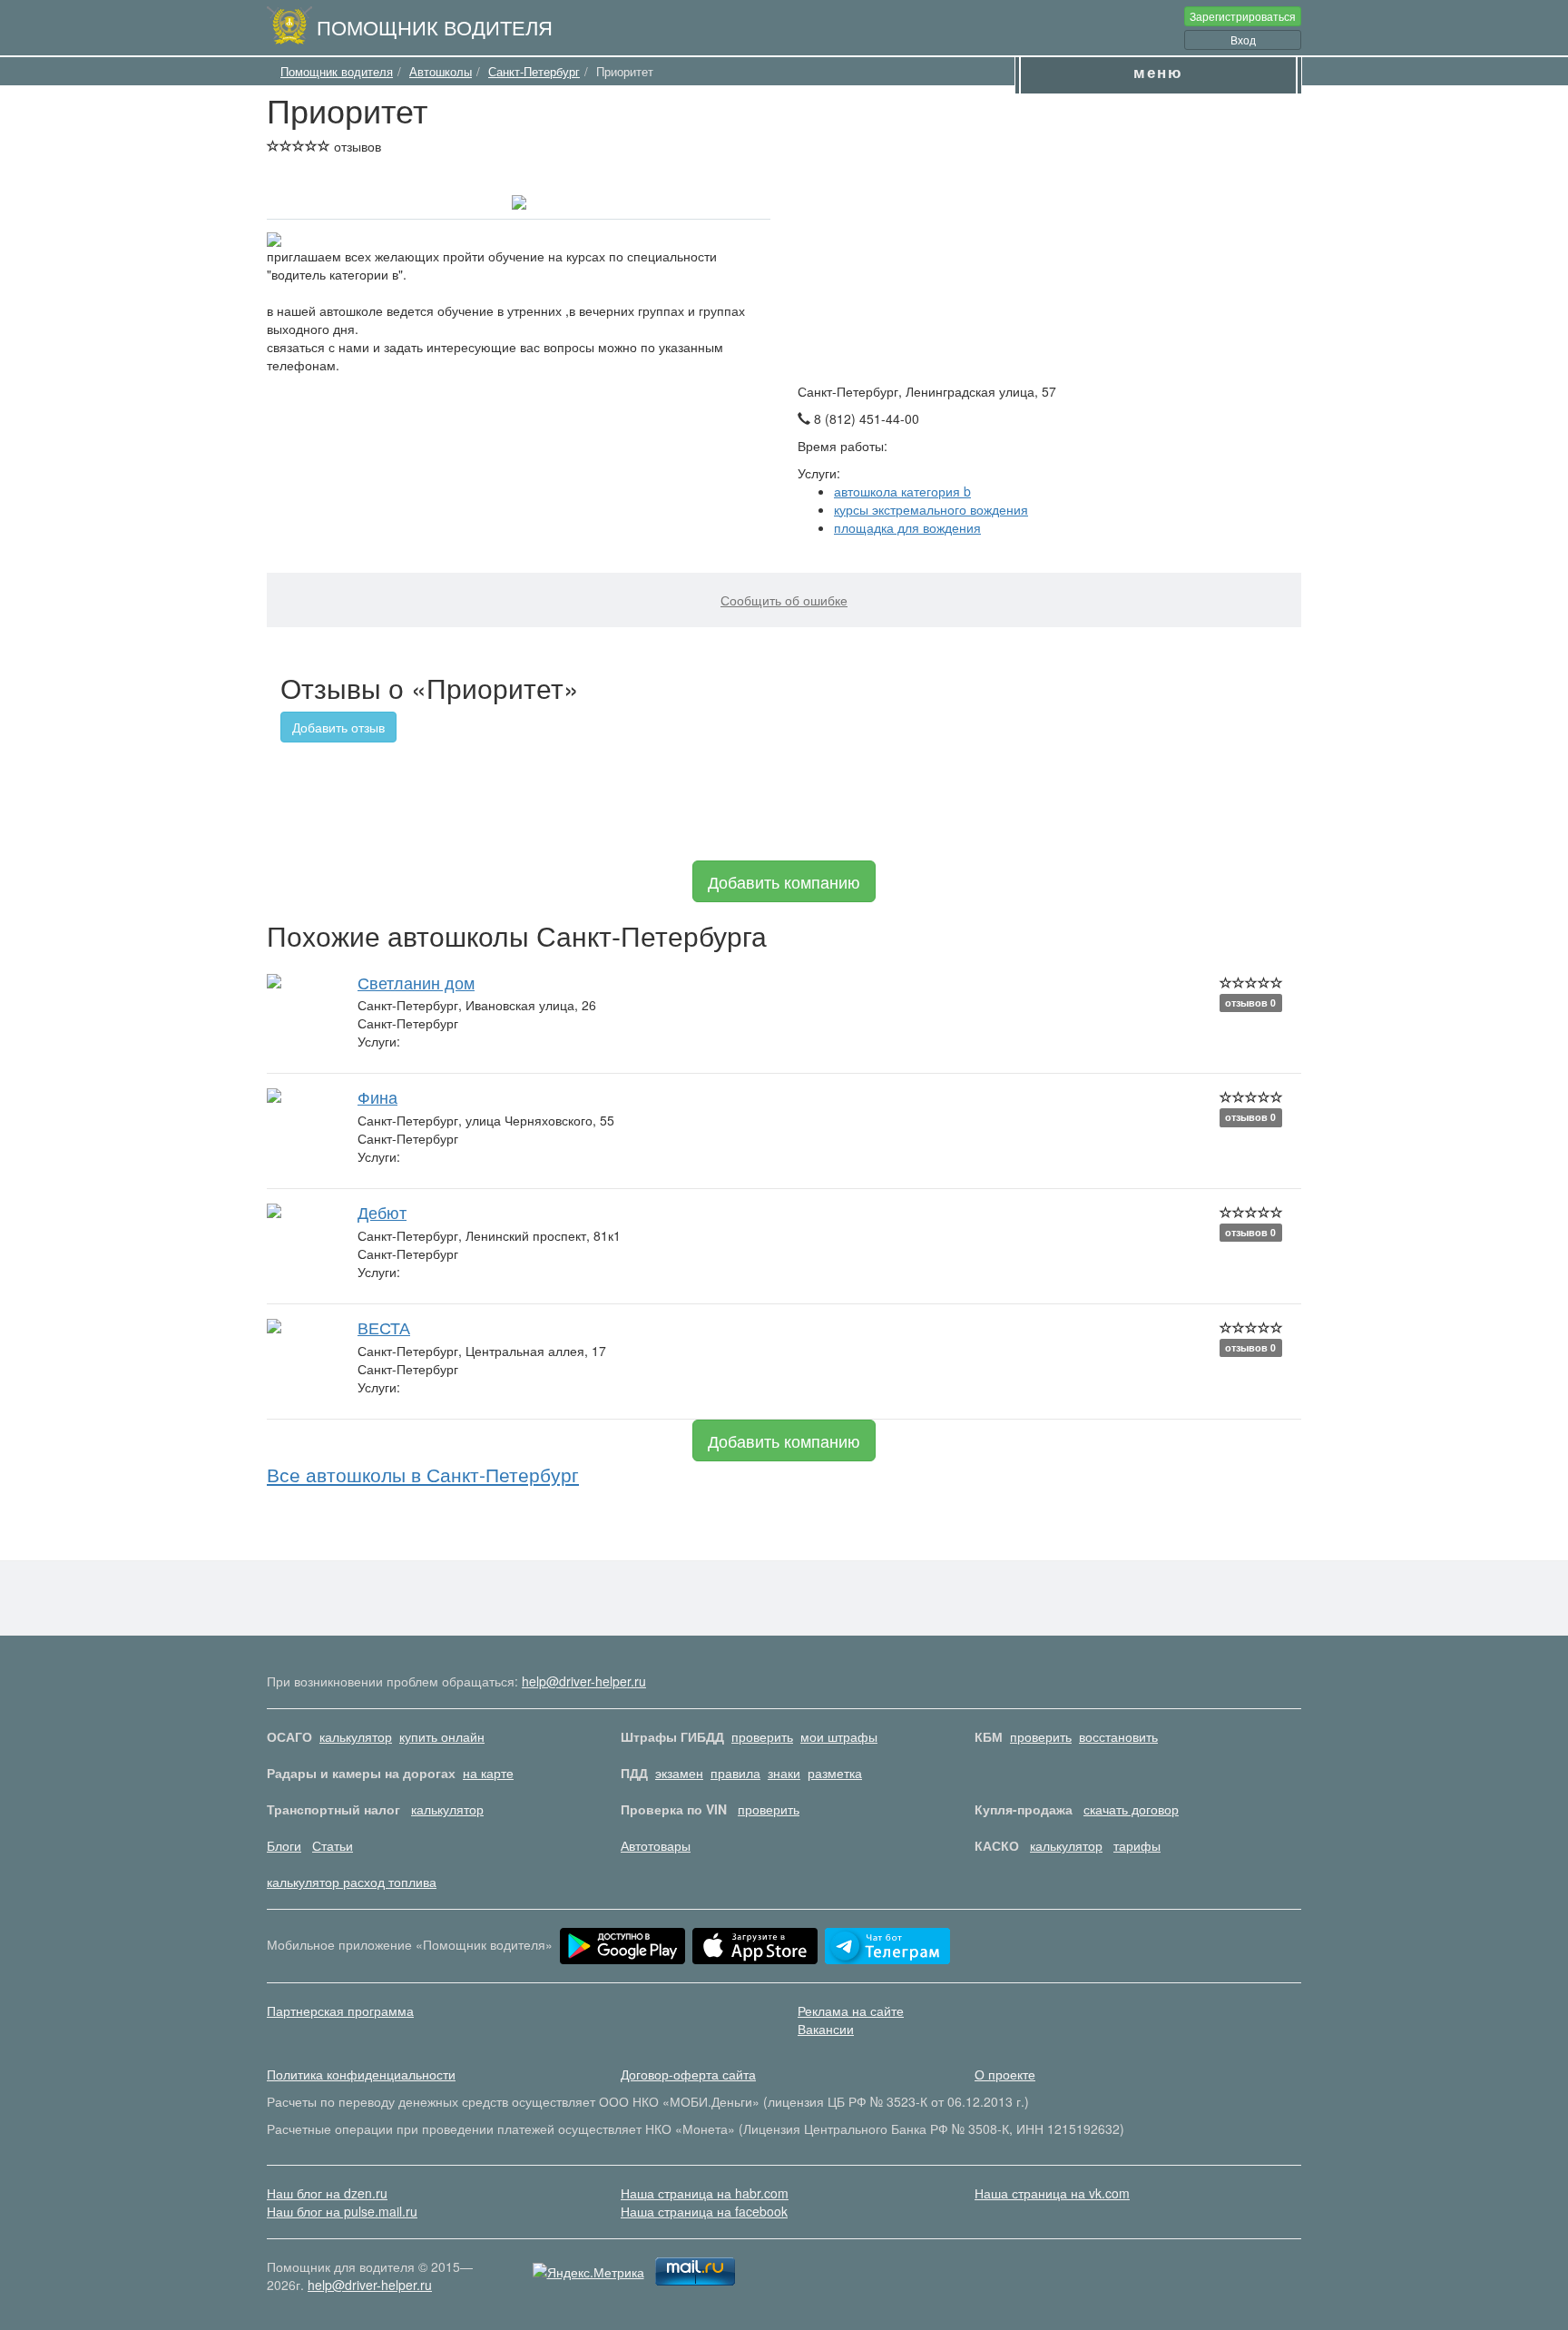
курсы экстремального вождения (931, 509)
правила (735, 1773)
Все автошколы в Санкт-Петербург (423, 1474)
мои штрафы (839, 1736)
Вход (1243, 39)
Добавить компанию (784, 881)
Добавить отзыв (338, 727)
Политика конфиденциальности (361, 2074)
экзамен (679, 1773)
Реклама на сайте (851, 2010)
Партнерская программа (340, 2010)
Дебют (382, 1212)
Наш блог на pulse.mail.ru (342, 2211)
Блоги (284, 1845)
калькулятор (356, 1736)
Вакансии (826, 2029)
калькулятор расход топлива (352, 1882)
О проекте (1005, 2074)
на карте (488, 1773)
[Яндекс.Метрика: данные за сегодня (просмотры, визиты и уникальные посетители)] (588, 2272)
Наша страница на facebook (704, 2211)
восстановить (1118, 1736)
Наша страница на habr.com (705, 2193)
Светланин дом (416, 982)
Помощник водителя (435, 26)
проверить (762, 1736)
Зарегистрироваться (1243, 16)
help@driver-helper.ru (584, 1681)
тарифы (1137, 1845)
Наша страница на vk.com (1052, 2193)
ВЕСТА (384, 1327)
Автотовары (656, 1845)
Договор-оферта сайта (688, 2074)
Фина (377, 1096)
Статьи (333, 1845)
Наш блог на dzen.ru (327, 2193)
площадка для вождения (907, 527)
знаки (784, 1773)
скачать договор (1131, 1809)
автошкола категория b (902, 491)
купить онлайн (442, 1736)
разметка (835, 1773)
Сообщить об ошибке (784, 600)
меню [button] (1158, 72)
